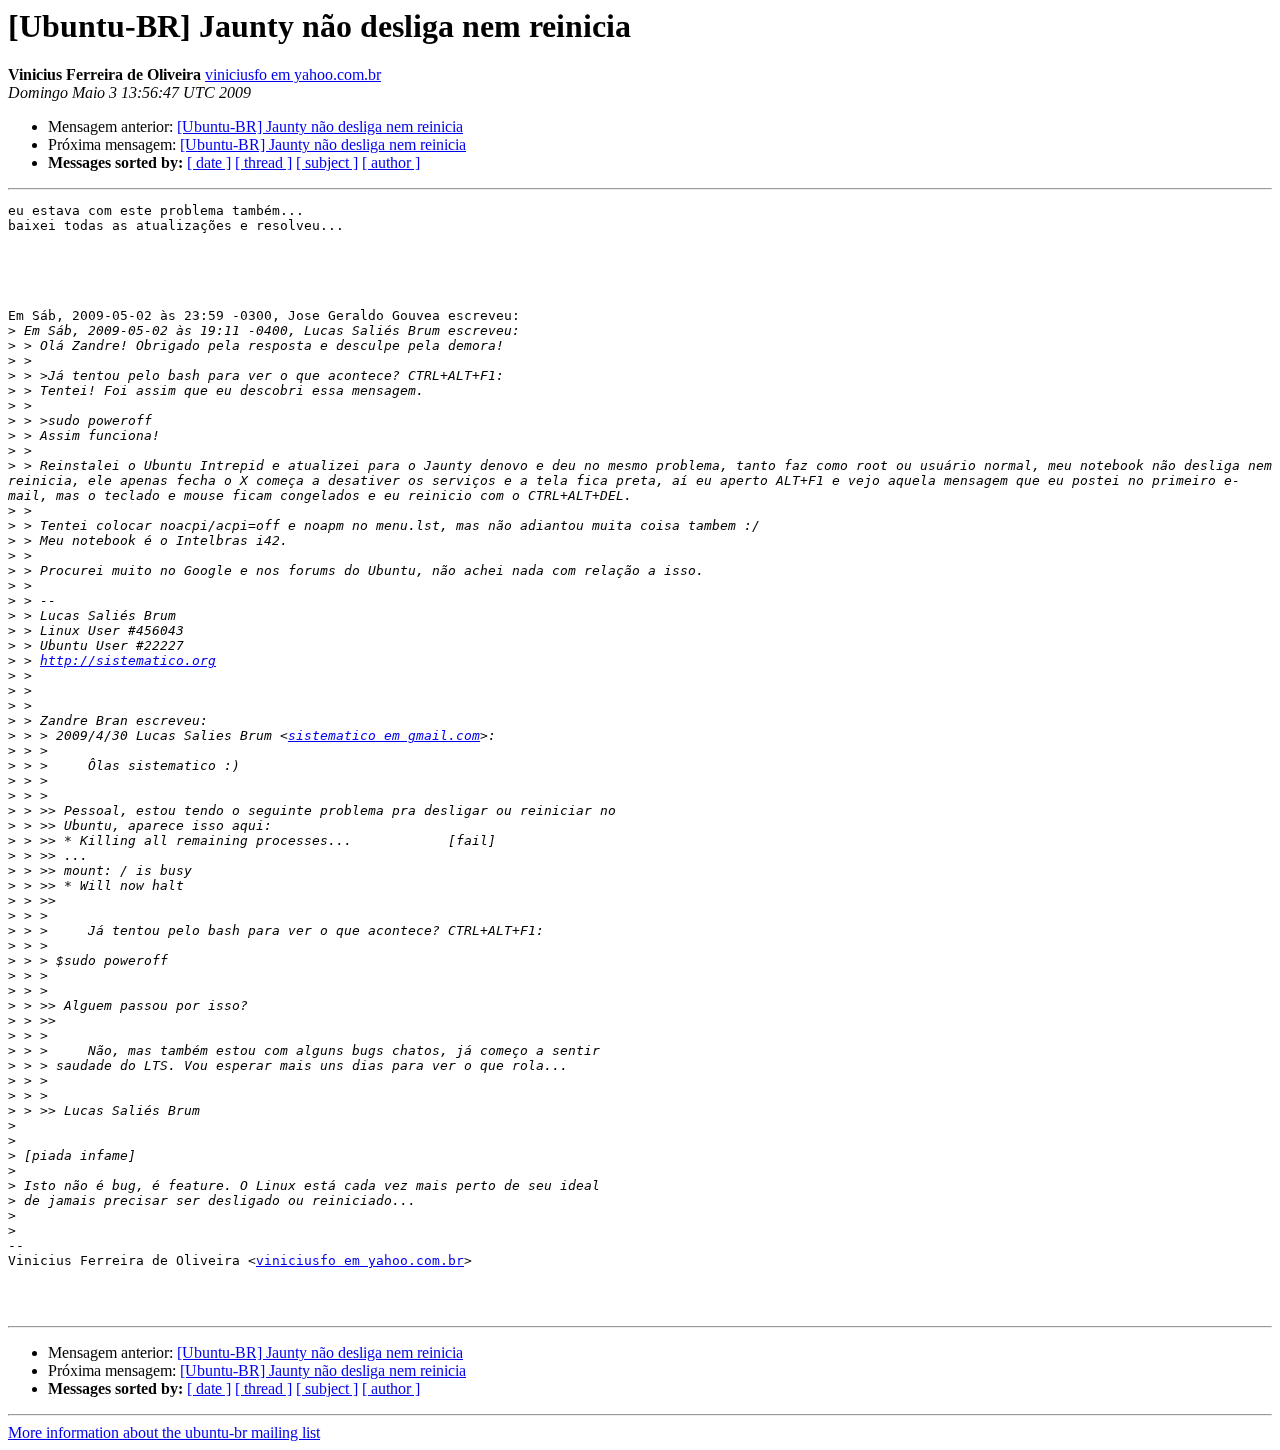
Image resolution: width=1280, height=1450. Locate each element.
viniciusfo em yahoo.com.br (293, 74)
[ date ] (209, 162)
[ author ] (391, 162)
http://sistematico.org (128, 660)
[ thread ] (263, 162)
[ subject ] (327, 162)
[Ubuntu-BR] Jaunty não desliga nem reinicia (320, 126)
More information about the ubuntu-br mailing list (164, 1432)
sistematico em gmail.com (384, 735)
